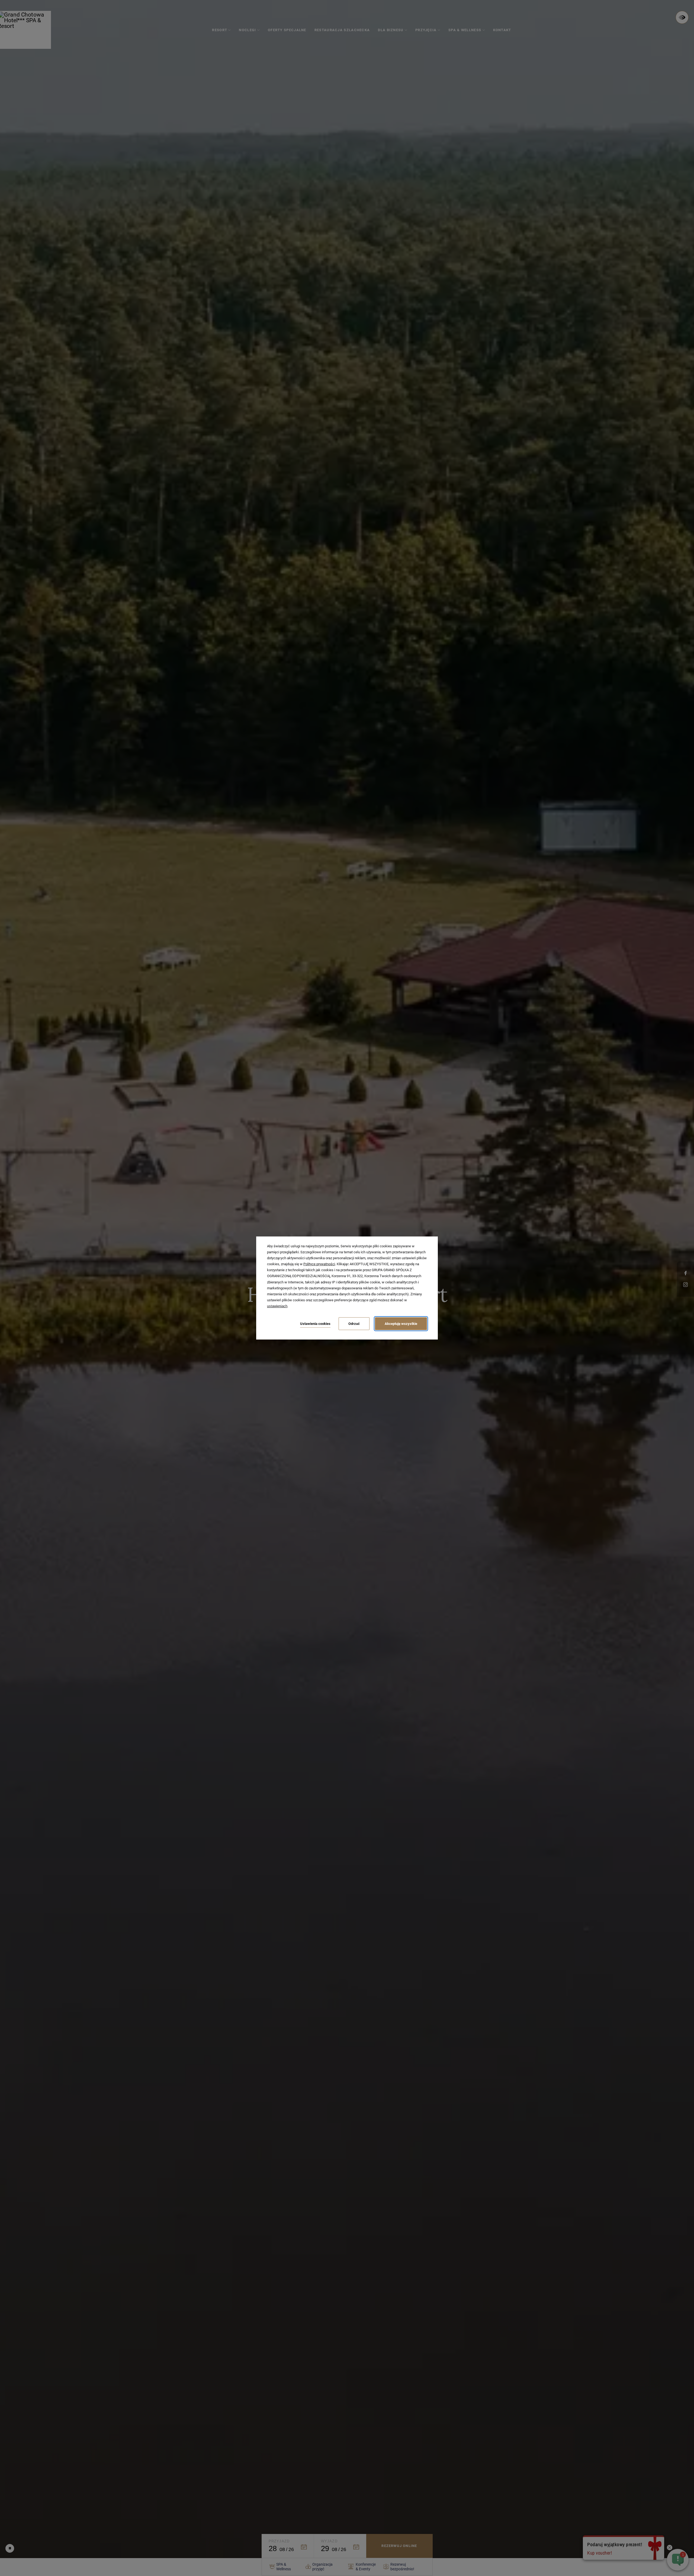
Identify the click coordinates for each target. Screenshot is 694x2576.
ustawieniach (277, 1306)
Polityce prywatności (319, 1264)
